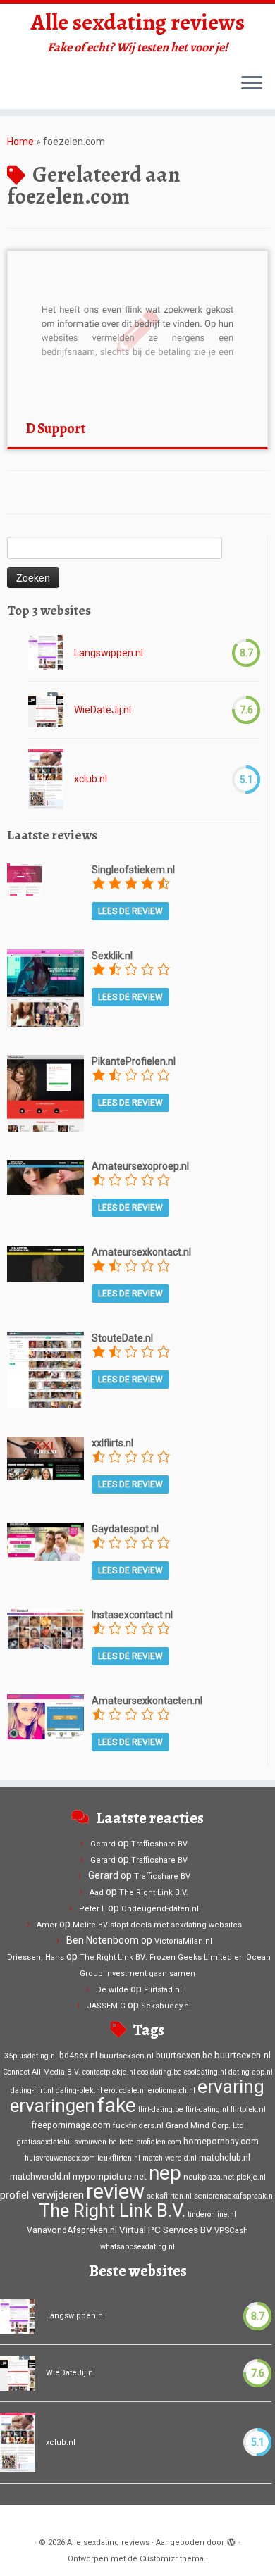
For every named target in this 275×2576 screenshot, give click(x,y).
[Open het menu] (252, 84)
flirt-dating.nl (207, 2109)
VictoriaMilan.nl (183, 1941)
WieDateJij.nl (103, 710)
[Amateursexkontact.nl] (45, 1263)
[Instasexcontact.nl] (45, 1627)
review (115, 2192)
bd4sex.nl (78, 2056)
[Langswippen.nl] (46, 653)
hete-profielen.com (150, 2142)
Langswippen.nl (109, 653)
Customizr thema (172, 2559)
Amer (47, 1925)
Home (20, 142)
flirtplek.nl (248, 2109)
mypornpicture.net (110, 2176)
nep (165, 2173)
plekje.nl (251, 2177)
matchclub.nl (225, 2158)
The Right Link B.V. (154, 1893)
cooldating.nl (205, 2072)
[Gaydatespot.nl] (45, 1541)
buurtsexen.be (184, 2056)
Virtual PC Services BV (166, 2230)
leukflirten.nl (119, 2158)
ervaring (231, 2087)
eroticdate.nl (125, 2090)
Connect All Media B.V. (42, 2072)
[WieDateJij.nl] (46, 710)
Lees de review (130, 911)
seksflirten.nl (169, 2196)
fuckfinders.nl (138, 2125)
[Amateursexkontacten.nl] (45, 1716)
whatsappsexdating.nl (137, 2247)
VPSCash (231, 2230)
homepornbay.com (221, 2142)
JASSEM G (106, 2006)
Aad (97, 1893)
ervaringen (53, 2106)
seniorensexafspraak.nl (234, 2196)
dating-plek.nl (79, 2090)
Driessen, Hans (36, 1957)
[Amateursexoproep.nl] (45, 1177)
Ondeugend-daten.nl (160, 1909)
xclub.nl (91, 779)
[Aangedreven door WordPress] (231, 2540)
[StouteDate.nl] (45, 1369)
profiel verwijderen (42, 2195)
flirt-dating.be (161, 2109)
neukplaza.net (209, 2177)
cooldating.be (160, 2072)
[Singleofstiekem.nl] (25, 880)
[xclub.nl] (46, 779)
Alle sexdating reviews (138, 22)
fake (117, 2105)
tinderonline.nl (212, 2214)
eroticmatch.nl (172, 2090)
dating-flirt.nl (32, 2090)
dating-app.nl (251, 2072)
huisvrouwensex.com (60, 2158)
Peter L (92, 1909)
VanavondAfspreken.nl (72, 2230)
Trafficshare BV (159, 1844)
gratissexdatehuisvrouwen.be (67, 2142)
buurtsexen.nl (243, 2055)
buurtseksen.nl (127, 2056)
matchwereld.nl (40, 2177)
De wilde (112, 1990)
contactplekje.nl (109, 2072)
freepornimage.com (71, 2125)
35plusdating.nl (31, 2056)
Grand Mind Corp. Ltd (205, 2125)
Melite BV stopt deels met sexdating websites (157, 1925)
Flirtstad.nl (163, 1990)
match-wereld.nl (170, 2158)
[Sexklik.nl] (45, 987)
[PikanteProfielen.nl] (45, 1092)
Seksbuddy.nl (166, 2006)
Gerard (103, 1844)
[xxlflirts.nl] (45, 1457)
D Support (56, 429)
